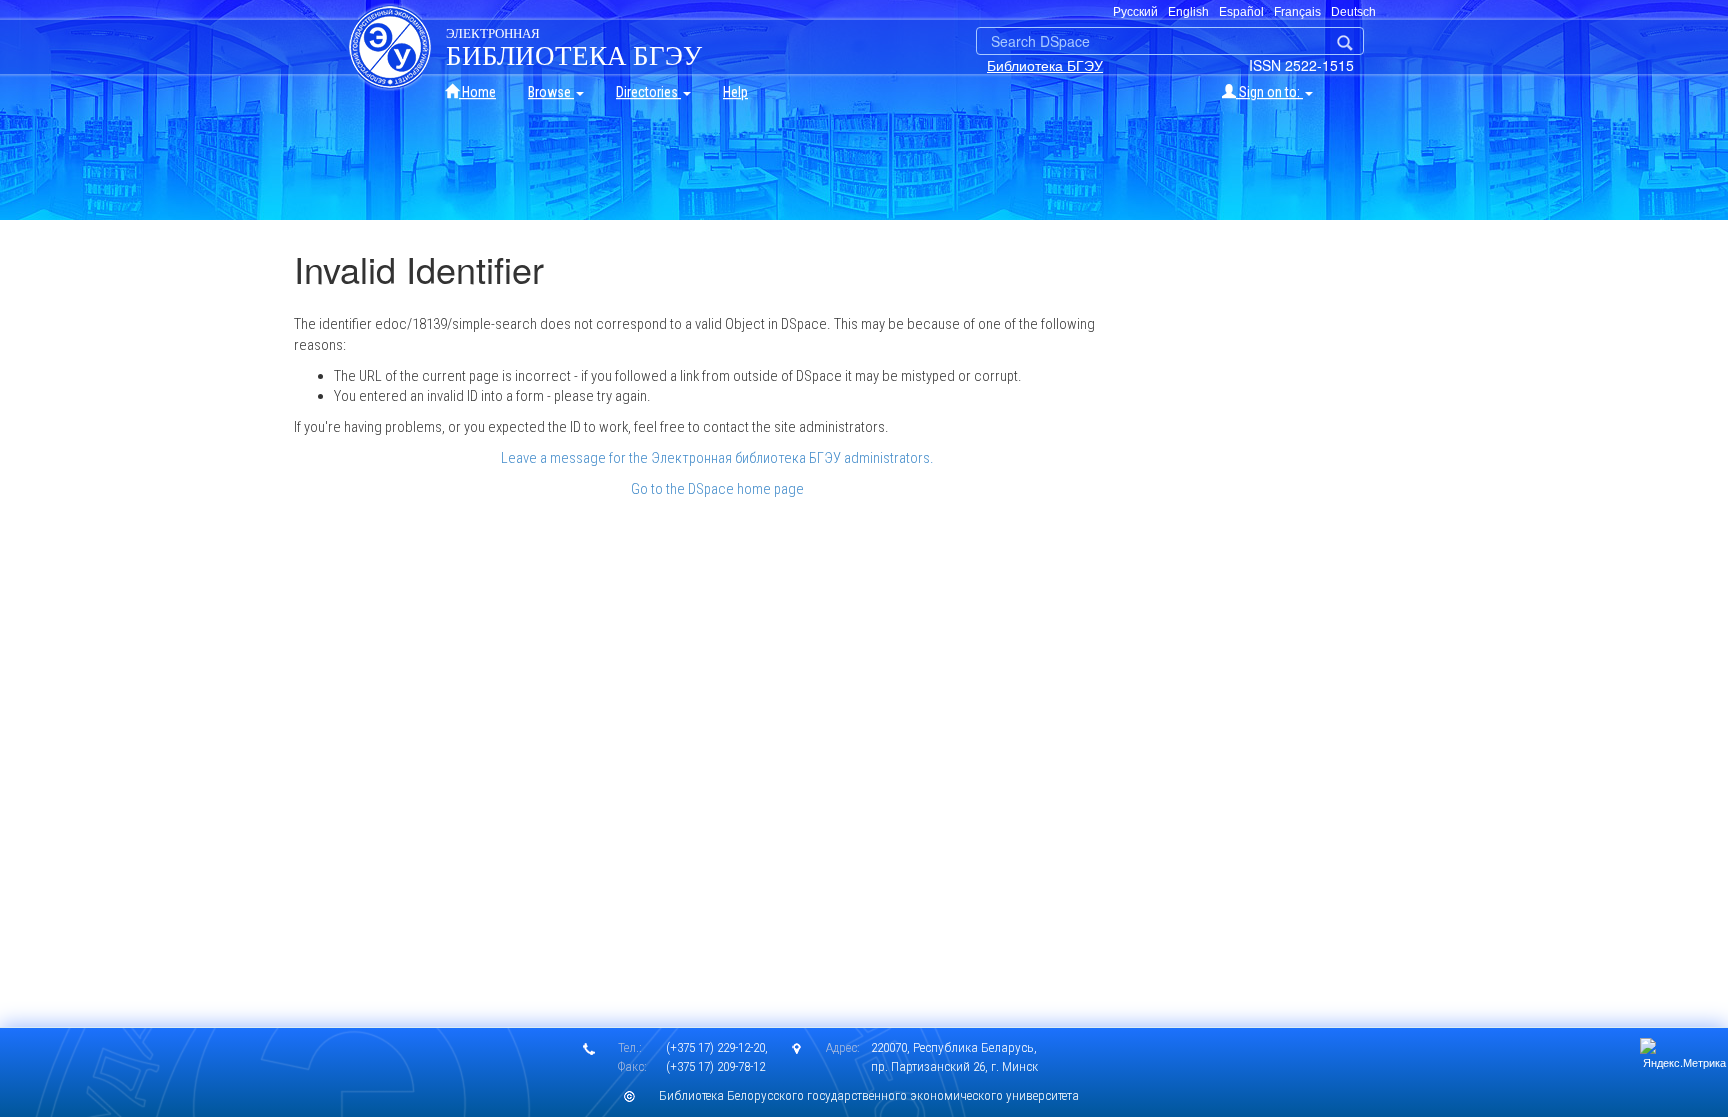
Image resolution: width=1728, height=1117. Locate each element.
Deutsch (1353, 12)
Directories (648, 92)
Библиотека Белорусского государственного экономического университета (869, 1095)
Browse (551, 92)
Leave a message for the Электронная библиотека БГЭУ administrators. (717, 458)
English (1188, 12)
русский (1135, 12)
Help (735, 92)
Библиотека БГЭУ (1045, 65)
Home (477, 92)
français (1297, 12)
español (1241, 12)
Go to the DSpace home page (717, 489)
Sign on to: (1269, 92)
